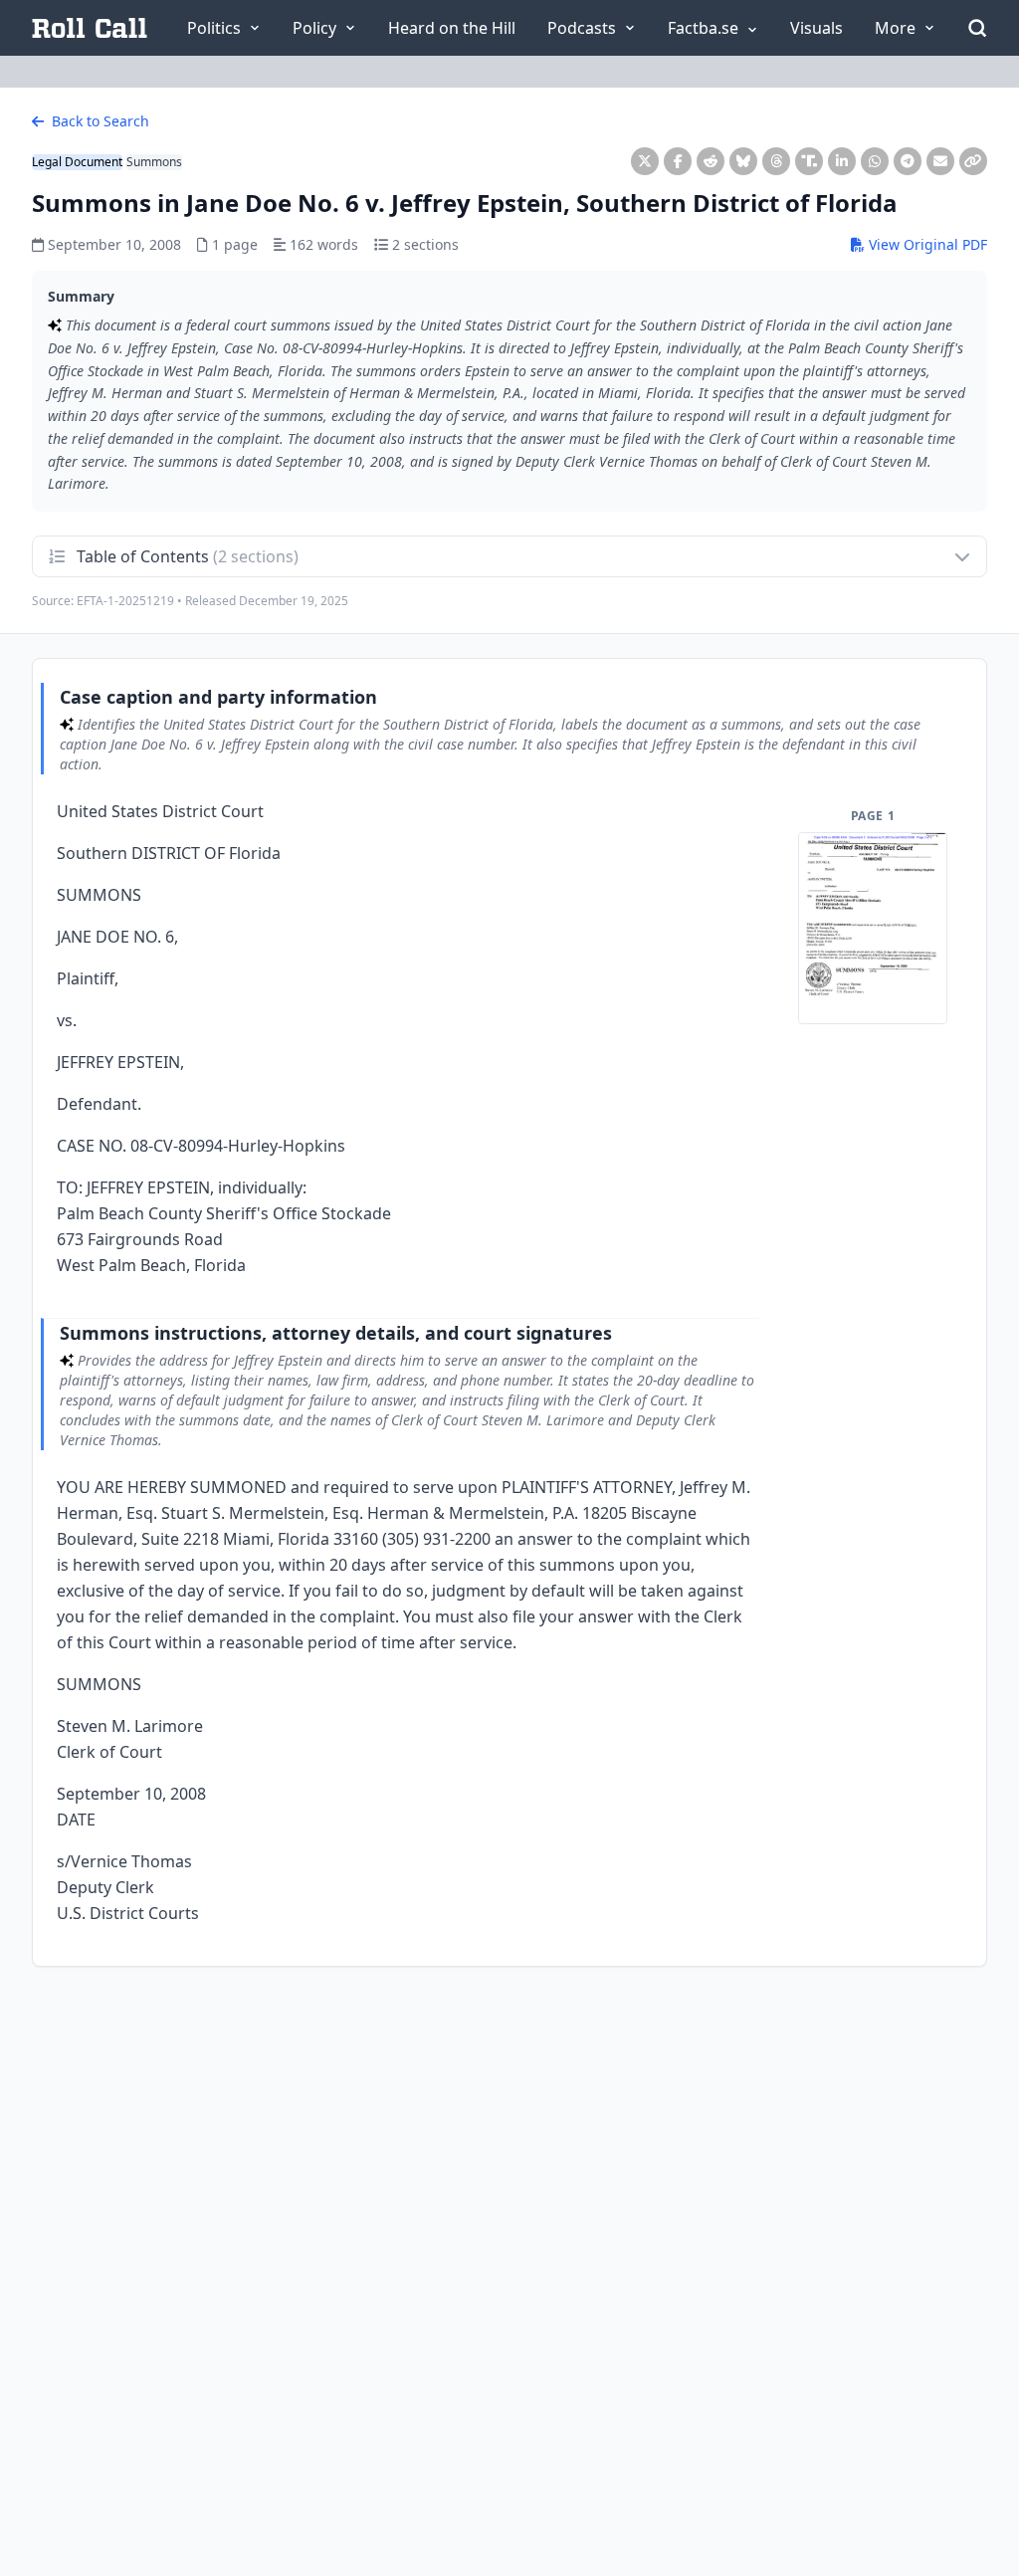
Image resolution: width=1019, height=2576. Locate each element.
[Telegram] (908, 161)
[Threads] (776, 161)
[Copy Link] (973, 161)
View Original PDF (926, 244)
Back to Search (99, 121)
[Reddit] (711, 161)
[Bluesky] (743, 161)
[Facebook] (678, 161)
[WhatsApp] (875, 161)
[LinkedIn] (842, 161)
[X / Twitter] (645, 161)
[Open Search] (977, 28)
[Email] (940, 161)
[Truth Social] (809, 161)
